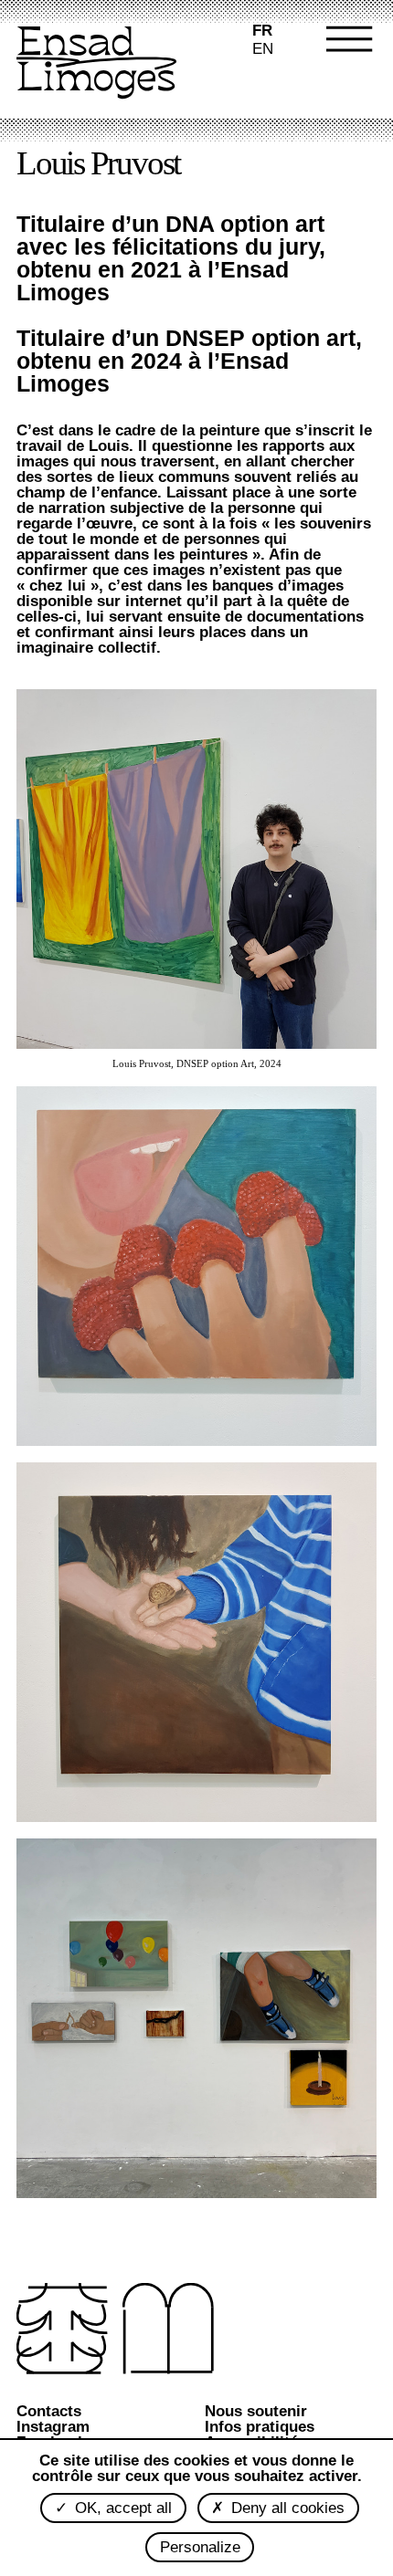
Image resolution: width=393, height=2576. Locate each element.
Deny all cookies (286, 2508)
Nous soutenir (256, 2411)
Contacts (49, 2411)
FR (262, 31)
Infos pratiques (260, 2427)
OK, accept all (121, 2508)
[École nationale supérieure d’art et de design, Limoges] (96, 64)
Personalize (200, 2547)
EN (263, 49)
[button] (338, 64)
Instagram (53, 2427)
